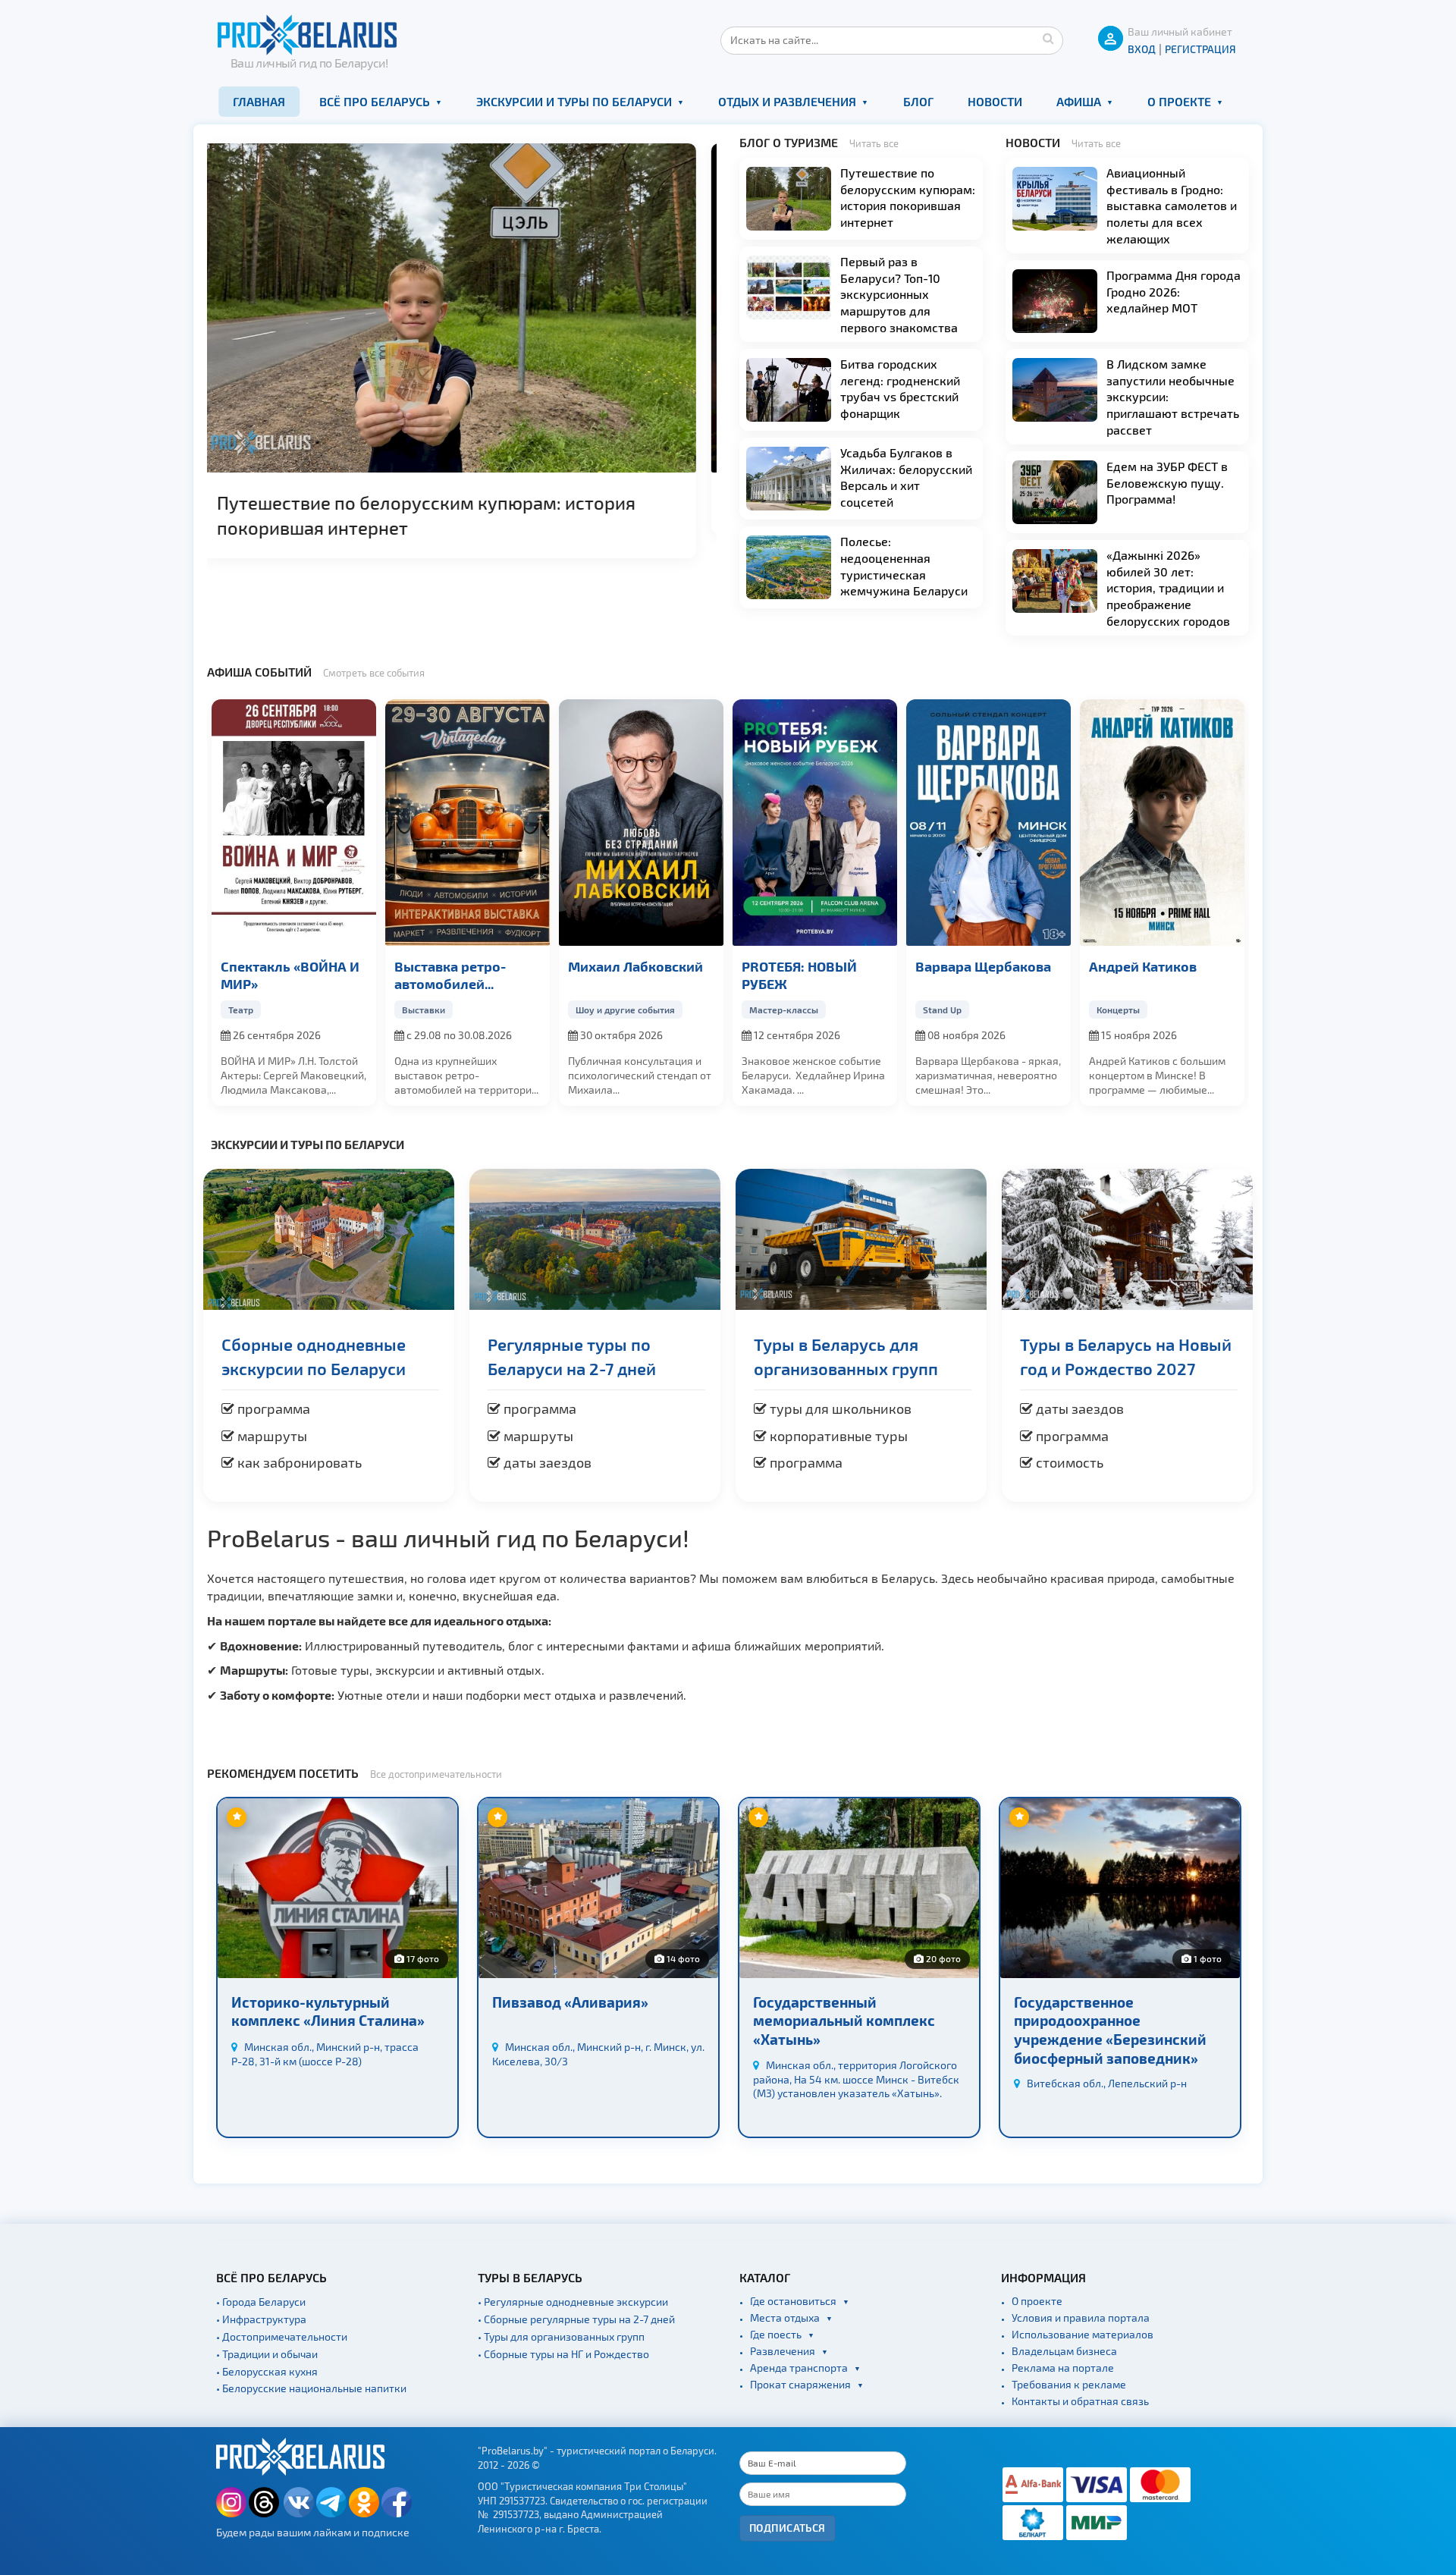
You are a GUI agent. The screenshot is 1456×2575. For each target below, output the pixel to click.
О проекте (1179, 101)
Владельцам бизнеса (1064, 2351)
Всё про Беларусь (375, 101)
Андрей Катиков (969, 966)
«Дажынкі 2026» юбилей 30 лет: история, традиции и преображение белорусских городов (1168, 587)
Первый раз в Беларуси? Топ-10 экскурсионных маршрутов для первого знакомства (899, 294)
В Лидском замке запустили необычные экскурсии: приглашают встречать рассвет (1173, 396)
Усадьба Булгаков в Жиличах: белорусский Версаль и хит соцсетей (906, 477)
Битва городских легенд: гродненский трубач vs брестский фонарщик (900, 388)
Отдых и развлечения (787, 101)
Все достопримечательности (436, 1774)
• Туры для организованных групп (561, 2336)
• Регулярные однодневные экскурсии (573, 2302)
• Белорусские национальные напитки (311, 2388)
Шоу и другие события (452, 1010)
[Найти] (1048, 38)
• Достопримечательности (282, 2336)
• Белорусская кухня (267, 2371)
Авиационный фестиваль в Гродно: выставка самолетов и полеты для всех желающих (1172, 205)
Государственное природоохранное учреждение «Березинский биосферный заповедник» (849, 2030)
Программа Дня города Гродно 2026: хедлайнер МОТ (458, 502)
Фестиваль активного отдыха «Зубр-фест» (1161, 975)
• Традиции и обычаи (267, 2354)
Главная (259, 101)
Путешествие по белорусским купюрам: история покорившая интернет (908, 197)
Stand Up (769, 1010)
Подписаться (788, 2528)
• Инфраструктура (261, 2319)
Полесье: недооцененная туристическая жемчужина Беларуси (904, 566)
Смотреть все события (374, 673)
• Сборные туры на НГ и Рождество (563, 2354)
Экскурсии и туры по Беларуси (574, 101)
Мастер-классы (610, 1010)
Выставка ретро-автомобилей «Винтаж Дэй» (276, 975)
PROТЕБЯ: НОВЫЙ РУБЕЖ (626, 975)
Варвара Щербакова (810, 966)
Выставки (250, 1010)
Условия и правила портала (1081, 2317)
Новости (995, 101)
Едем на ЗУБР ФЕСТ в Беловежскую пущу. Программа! (1167, 482)
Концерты (945, 1010)
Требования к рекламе (1069, 2384)
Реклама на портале (1063, 2368)
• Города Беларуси (261, 2302)
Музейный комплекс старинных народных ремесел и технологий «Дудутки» (1093, 2030)
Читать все (874, 143)
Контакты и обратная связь (1080, 2401)
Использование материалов (1083, 2334)
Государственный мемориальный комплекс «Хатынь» (583, 2021)
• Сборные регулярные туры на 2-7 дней (576, 2319)
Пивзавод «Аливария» (309, 2002)
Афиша (1079, 101)
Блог (918, 101)
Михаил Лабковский (462, 966)
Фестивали (1121, 1010)
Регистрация (1200, 49)
